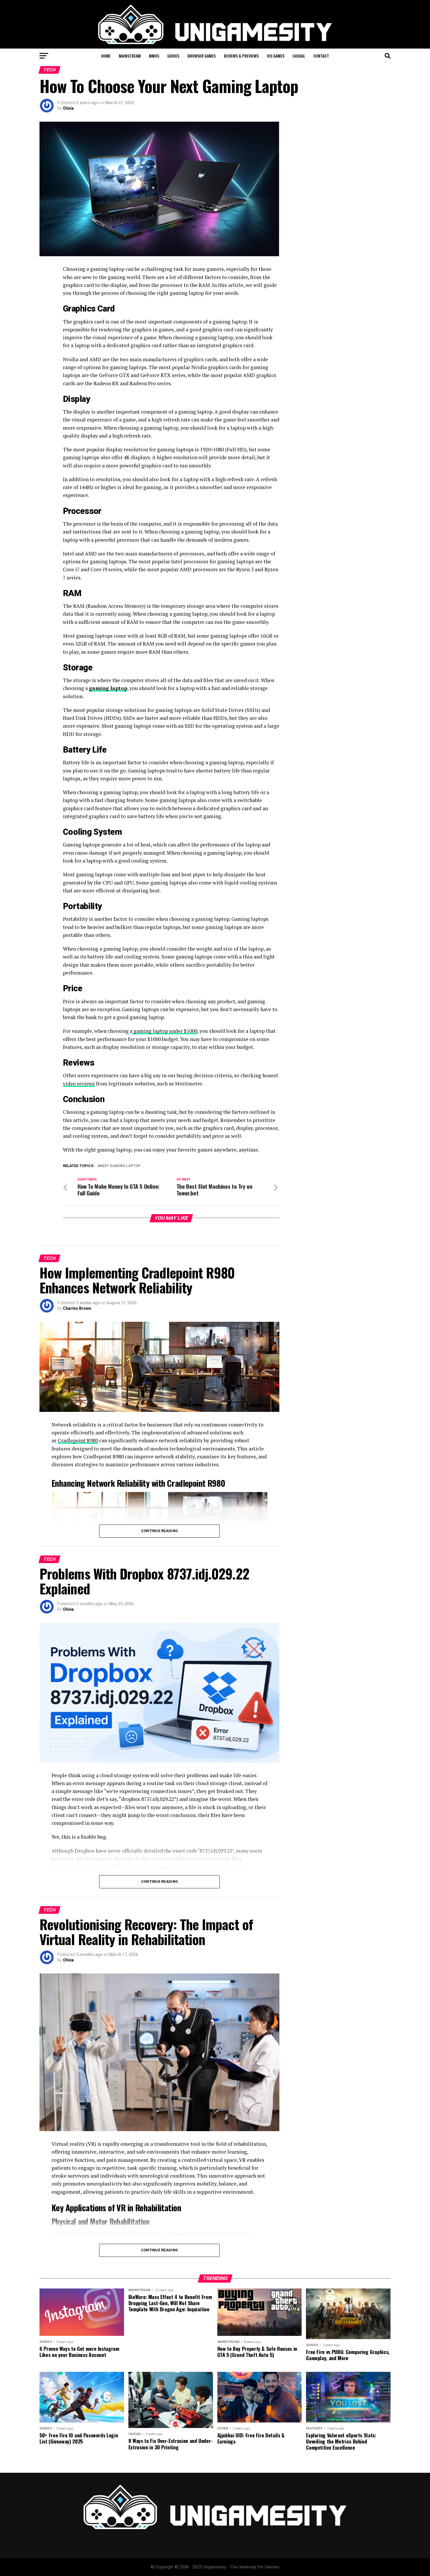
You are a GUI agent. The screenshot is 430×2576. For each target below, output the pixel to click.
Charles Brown (77, 1308)
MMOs (154, 56)
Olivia (68, 108)
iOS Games (276, 56)
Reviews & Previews (241, 56)
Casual (299, 56)
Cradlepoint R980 (78, 1440)
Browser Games (202, 56)
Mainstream (130, 56)
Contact (321, 56)
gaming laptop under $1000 (165, 1031)
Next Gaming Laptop (120, 1166)
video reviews (79, 1084)
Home (106, 56)
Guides (173, 56)
